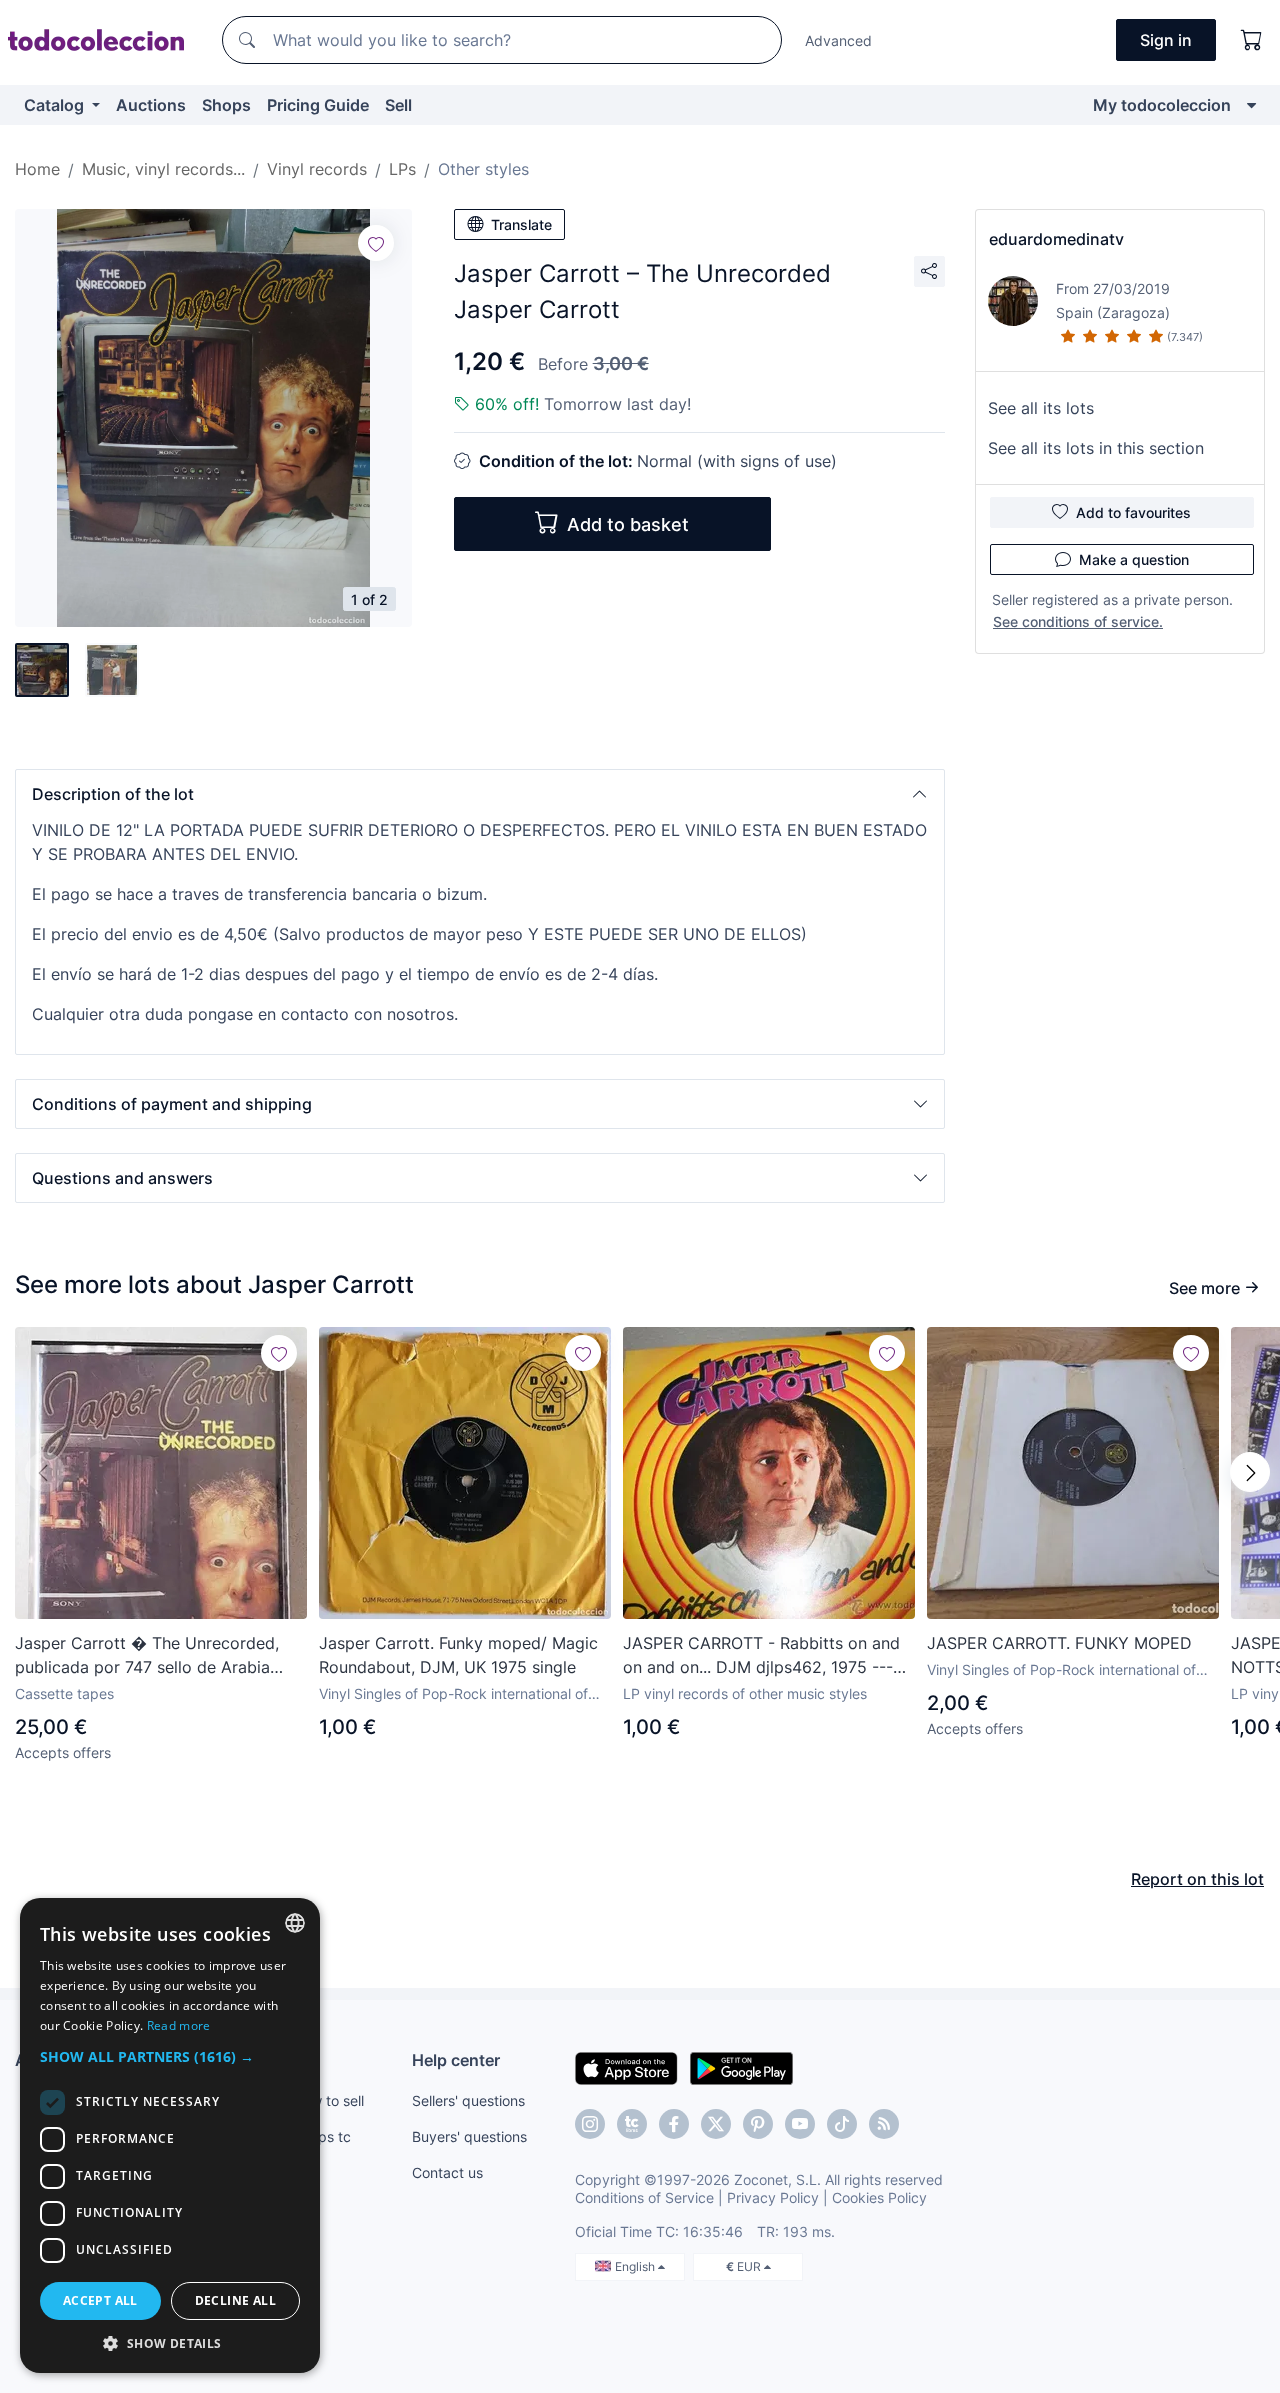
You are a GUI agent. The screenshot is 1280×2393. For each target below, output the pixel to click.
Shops (226, 105)
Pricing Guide (318, 105)
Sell (398, 105)
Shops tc (322, 2136)
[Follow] (376, 243)
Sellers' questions (468, 2100)
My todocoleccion (1162, 105)
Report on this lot (1197, 1879)
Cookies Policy (879, 2197)
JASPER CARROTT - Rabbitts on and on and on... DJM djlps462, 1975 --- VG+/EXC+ (761, 1656)
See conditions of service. (1078, 621)
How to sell (328, 2100)
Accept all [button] (100, 2300)
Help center (456, 2060)
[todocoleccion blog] (884, 2124)
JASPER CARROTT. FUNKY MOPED (1059, 1643)
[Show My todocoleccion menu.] (1251, 105)
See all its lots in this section (1096, 448)
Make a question (1134, 559)
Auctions (151, 105)
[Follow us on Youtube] (800, 2124)
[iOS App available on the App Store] (626, 2067)
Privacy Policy (773, 2197)
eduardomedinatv (1056, 239)
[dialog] (170, 2135)
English (636, 2266)
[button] (480, 794)
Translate (521, 224)
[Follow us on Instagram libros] (632, 2124)
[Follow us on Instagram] (590, 2124)
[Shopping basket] (1252, 40)
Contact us (447, 2172)
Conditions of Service (644, 2197)
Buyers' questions (469, 2136)
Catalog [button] (56, 105)
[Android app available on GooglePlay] (741, 2067)
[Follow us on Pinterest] (758, 2124)
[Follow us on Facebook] (674, 2124)
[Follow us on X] (716, 2124)
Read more (179, 2025)
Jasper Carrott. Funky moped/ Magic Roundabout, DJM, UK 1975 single (458, 1655)
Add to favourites (1133, 512)
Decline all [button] (235, 2300)
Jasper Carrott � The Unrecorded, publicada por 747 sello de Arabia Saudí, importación (147, 1656)
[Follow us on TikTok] (842, 2124)
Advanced (838, 40)
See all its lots (1041, 408)
